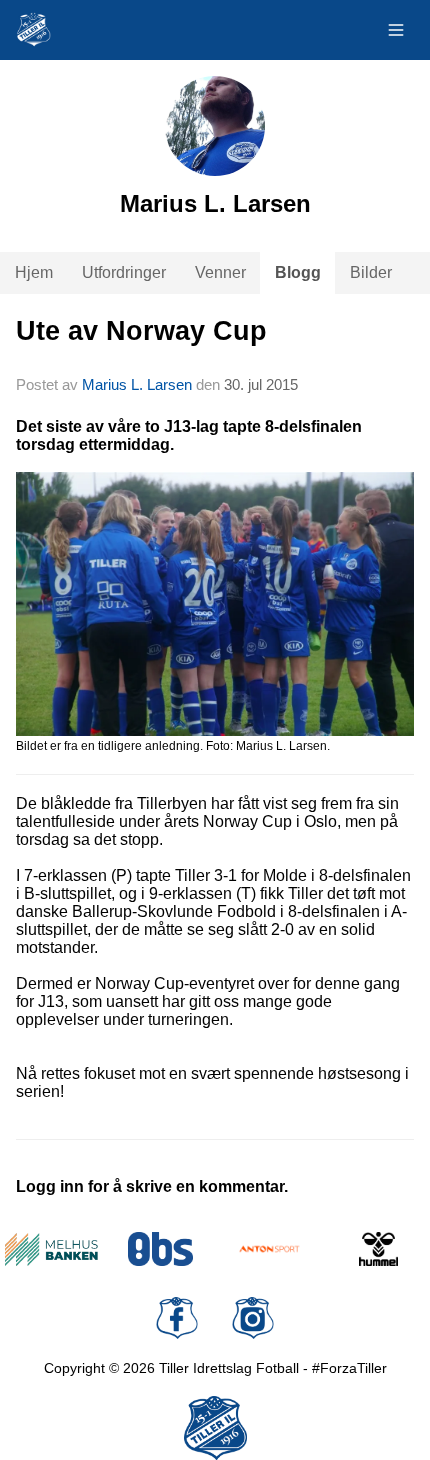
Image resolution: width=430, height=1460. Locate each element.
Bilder (371, 272)
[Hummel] (378, 1249)
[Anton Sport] (269, 1249)
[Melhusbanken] (51, 1249)
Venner (220, 272)
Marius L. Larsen (137, 384)
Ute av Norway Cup (141, 331)
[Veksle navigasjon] (396, 30)
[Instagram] (253, 1318)
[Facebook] (177, 1318)
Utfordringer (124, 272)
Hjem (34, 272)
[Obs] (160, 1249)
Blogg (298, 272)
